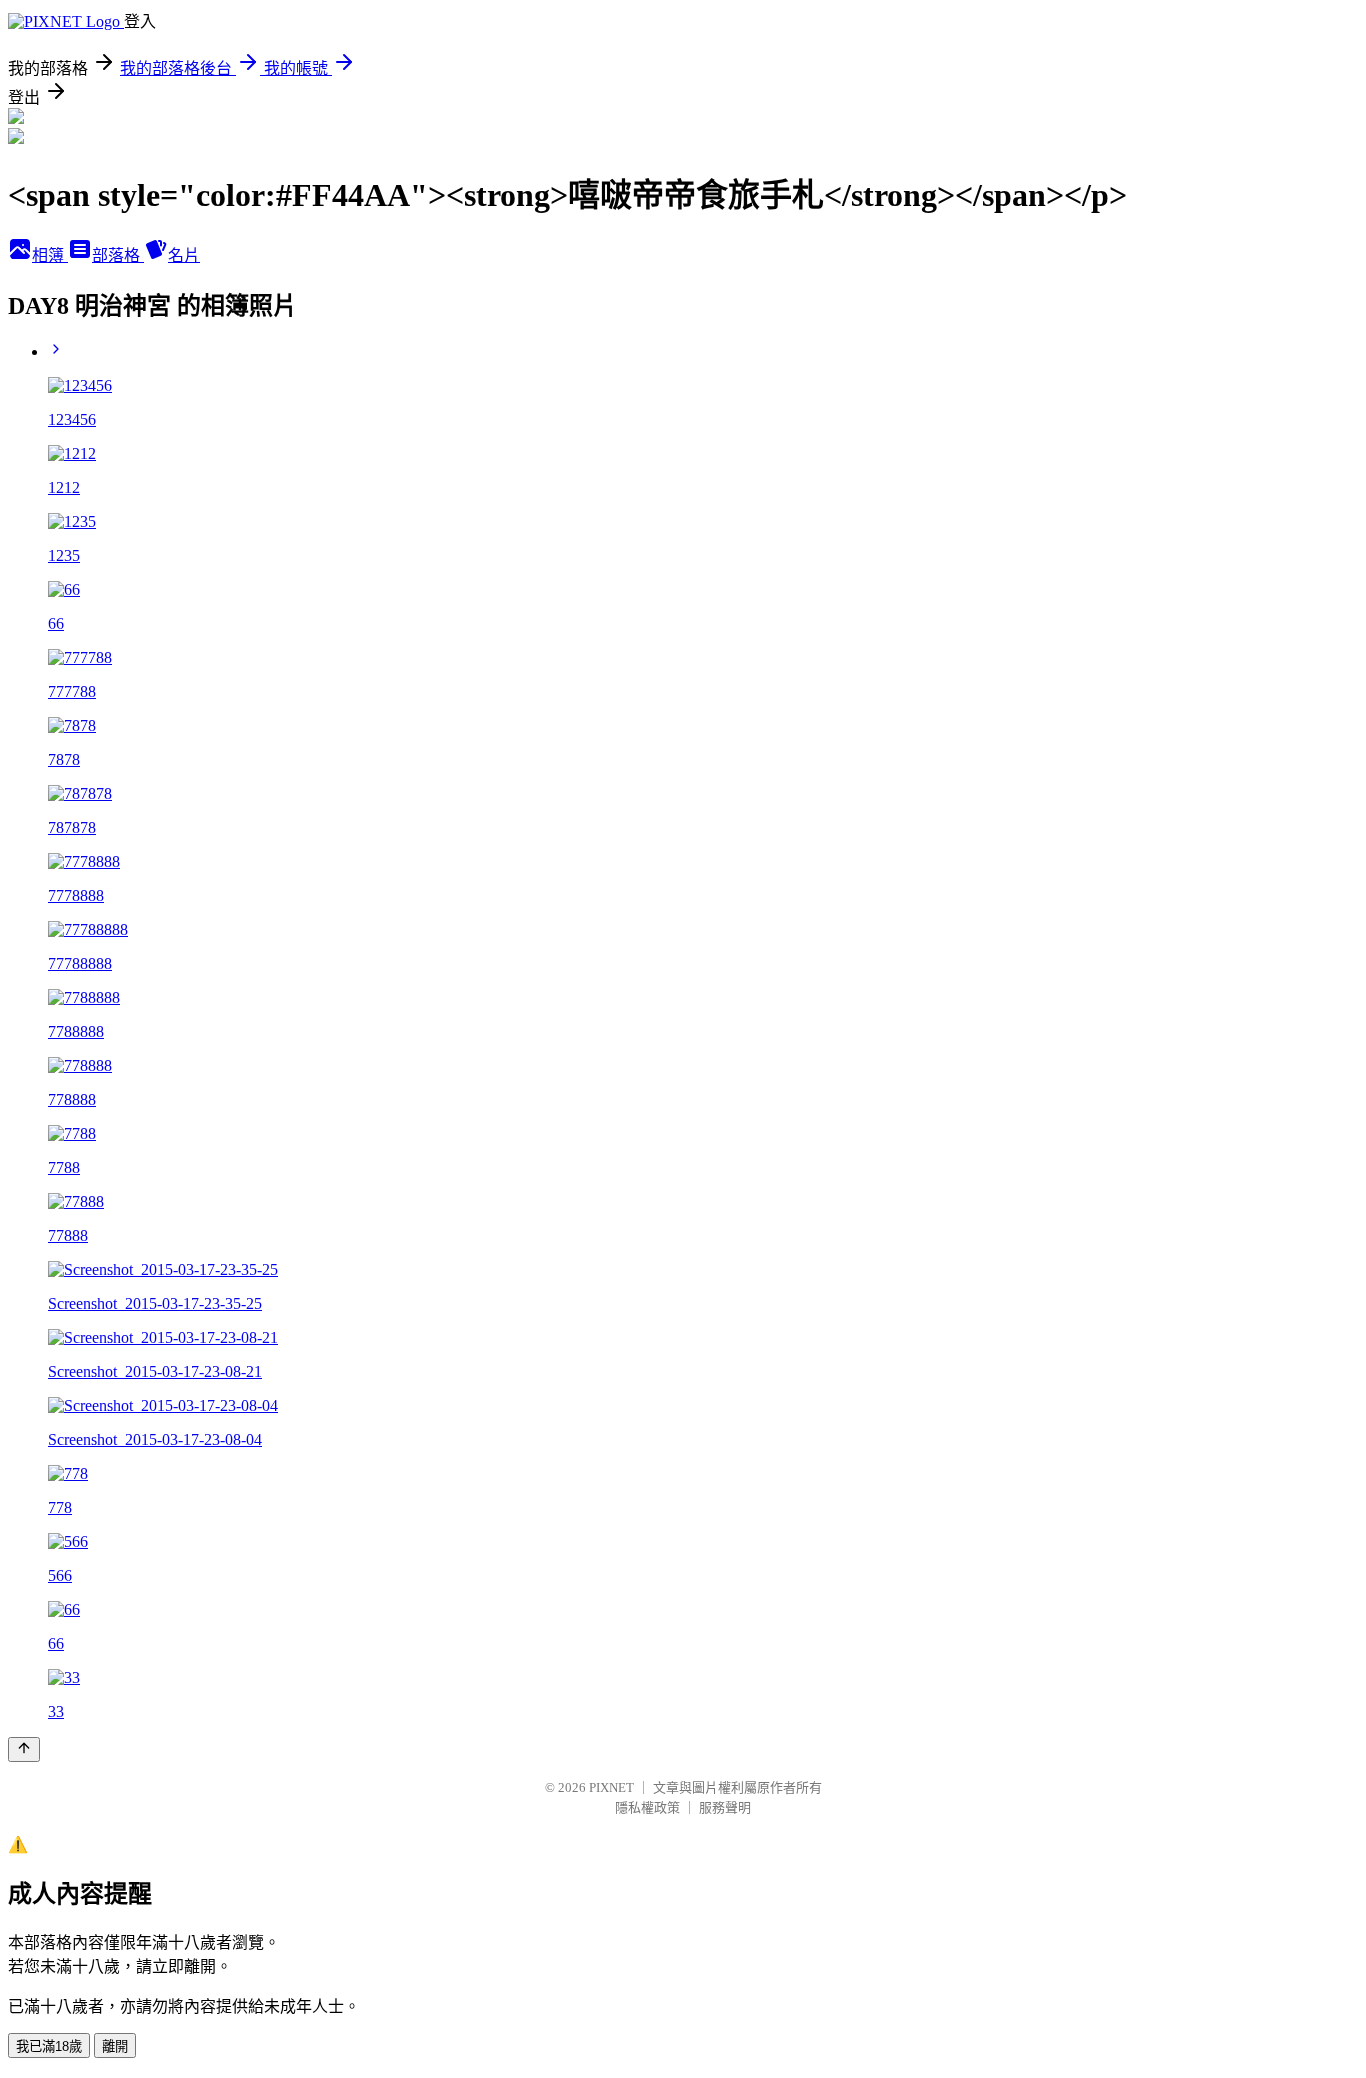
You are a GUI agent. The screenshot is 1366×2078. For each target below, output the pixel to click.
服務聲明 (725, 1807)
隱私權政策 (647, 1807)
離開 (115, 2046)
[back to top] (24, 1749)
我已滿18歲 (49, 2046)
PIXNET (611, 1787)
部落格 (118, 255)
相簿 (50, 255)
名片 (184, 255)
